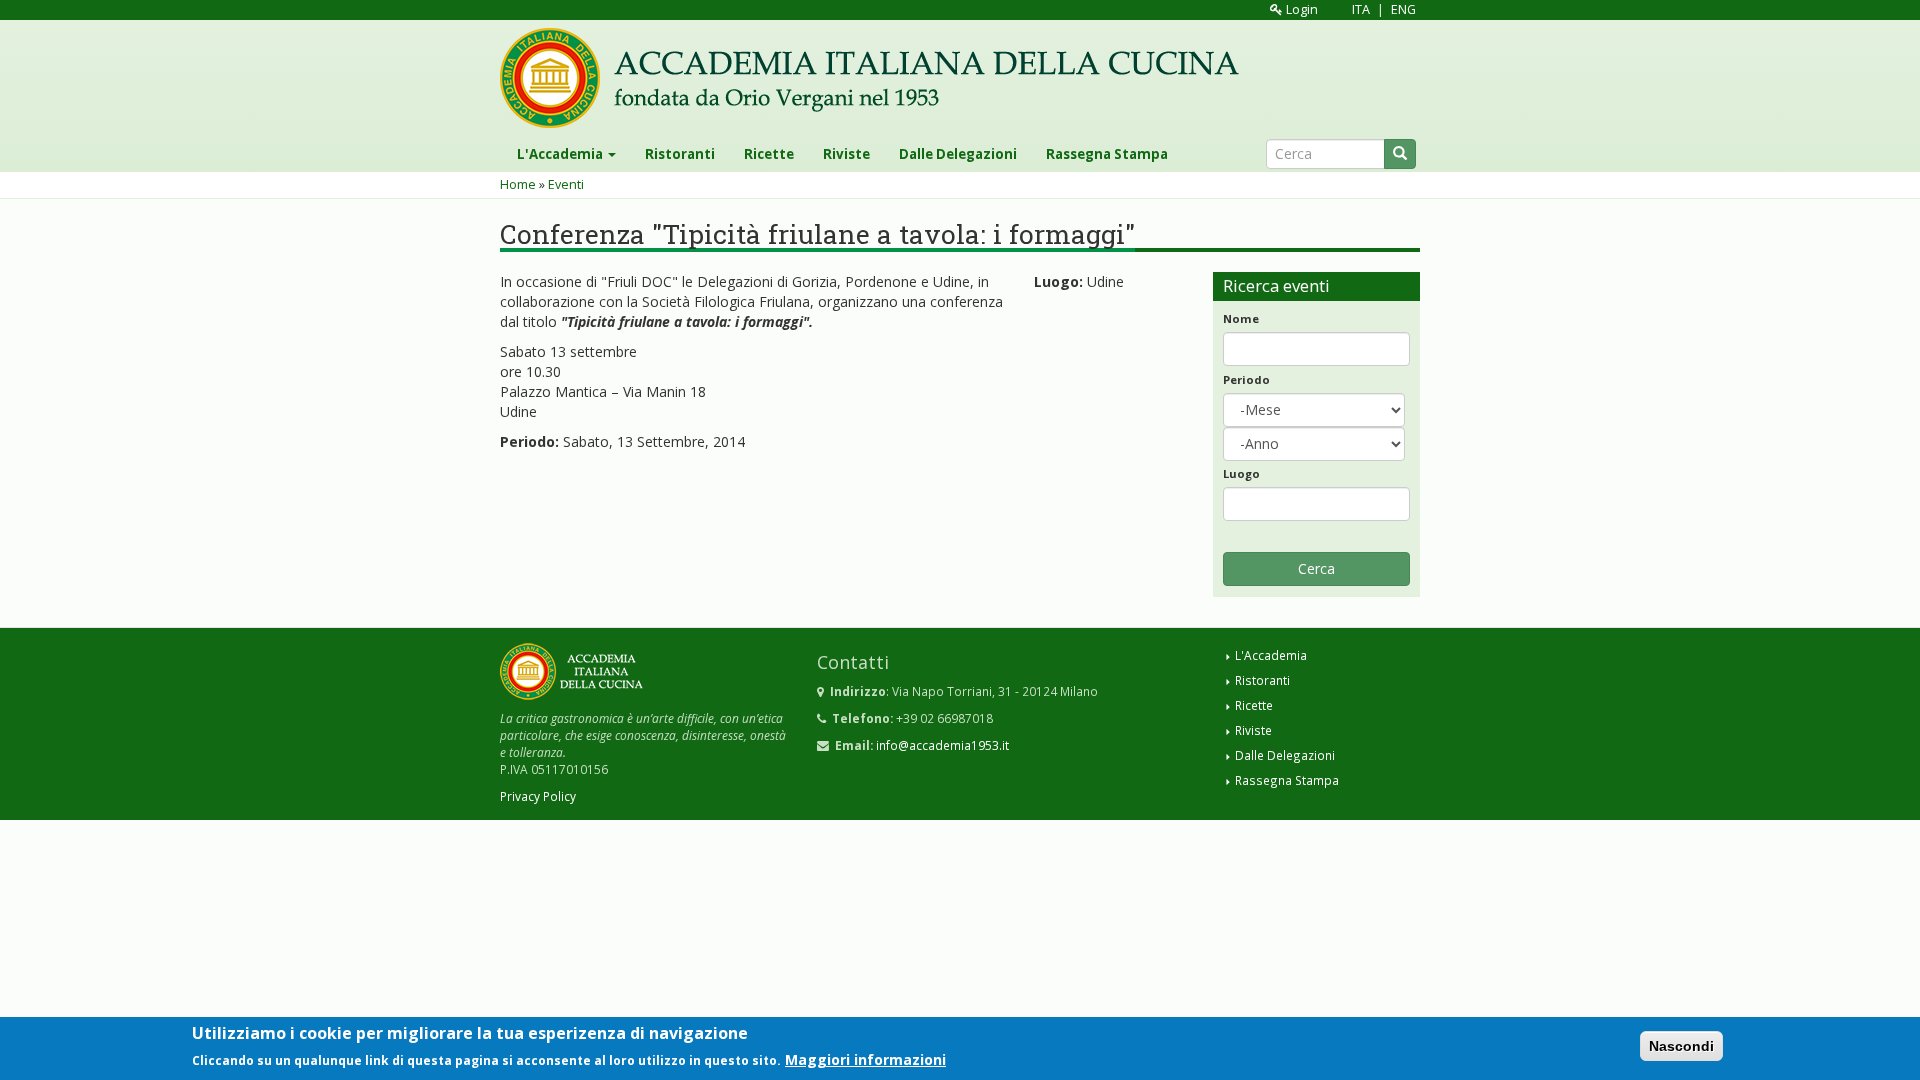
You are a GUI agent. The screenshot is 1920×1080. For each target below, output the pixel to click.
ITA (1361, 9)
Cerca (1316, 568)
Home (518, 184)
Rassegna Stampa (1107, 154)
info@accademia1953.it (942, 745)
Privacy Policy (538, 796)
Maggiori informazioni (865, 1058)
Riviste (846, 154)
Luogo (1241, 473)
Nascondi (1681, 1046)
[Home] (877, 78)
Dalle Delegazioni (958, 154)
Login (1300, 9)
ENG (1403, 9)
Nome (1241, 318)
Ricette (769, 154)
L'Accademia (561, 154)
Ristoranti (680, 154)
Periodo (1246, 379)
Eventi (566, 184)
